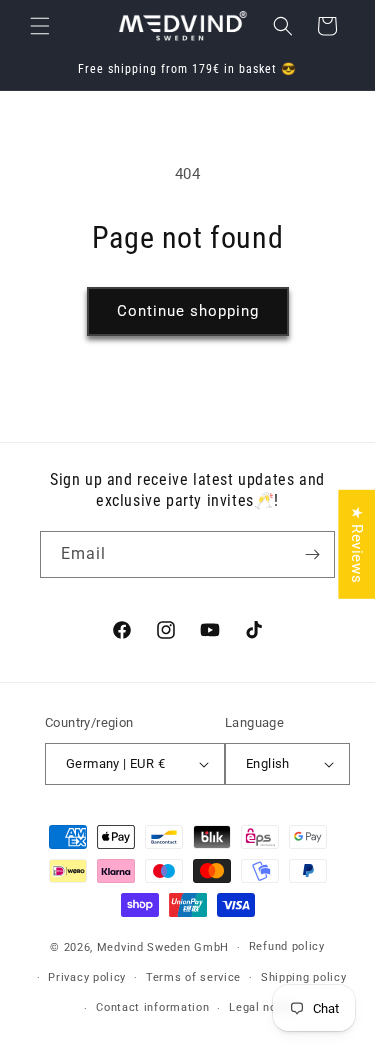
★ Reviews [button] (357, 543)
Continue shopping (188, 311)
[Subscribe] (312, 554)
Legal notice (263, 1007)
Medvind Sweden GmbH (163, 947)
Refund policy (287, 946)
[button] (40, 26)
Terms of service (193, 977)
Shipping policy (304, 977)
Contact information (152, 1007)
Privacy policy (87, 977)
